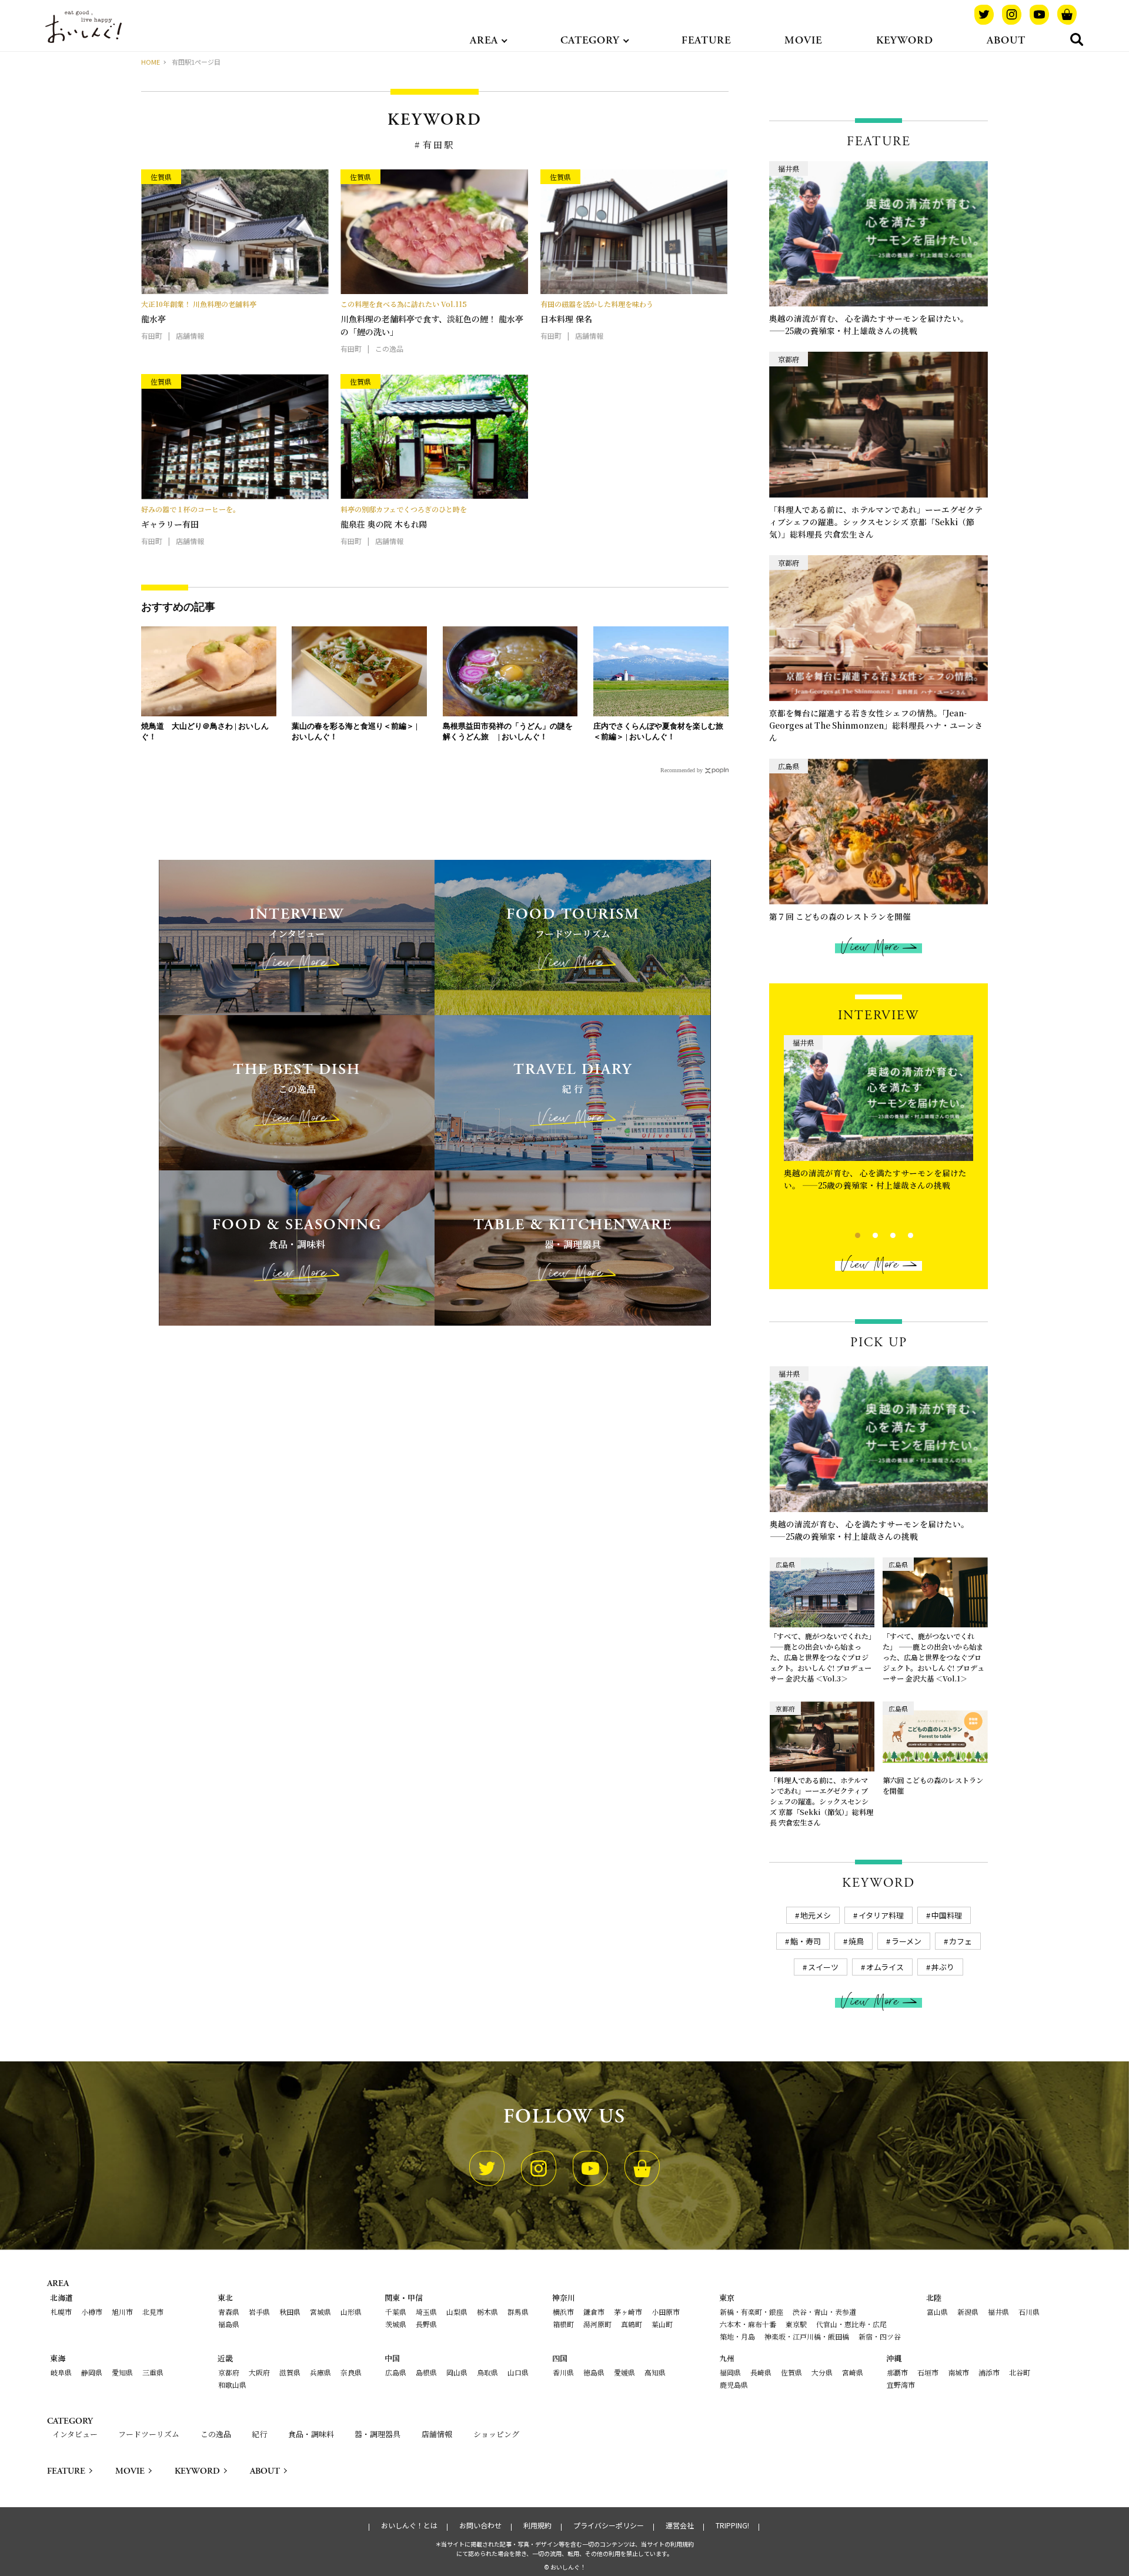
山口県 (518, 2372)
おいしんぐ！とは (409, 2525)
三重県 (153, 2372)
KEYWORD (905, 40)
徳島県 (594, 2372)
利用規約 (537, 2525)
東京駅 (796, 2324)
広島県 (396, 2372)
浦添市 (989, 2372)
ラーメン (906, 1941)
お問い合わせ (480, 2525)
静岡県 (92, 2372)
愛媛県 (624, 2372)
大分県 (822, 2372)
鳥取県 (487, 2372)
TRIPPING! (732, 2525)
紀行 (259, 2434)
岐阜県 (61, 2372)
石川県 (1029, 2312)
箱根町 (563, 2324)
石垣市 (928, 2372)
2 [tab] (865, 1234)
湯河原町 (597, 2324)
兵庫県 (320, 2372)
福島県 (229, 2324)
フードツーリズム (149, 2434)
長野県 (426, 2324)
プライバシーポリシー (609, 2525)
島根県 (426, 2372)
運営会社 (680, 2525)
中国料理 (947, 1915)
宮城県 (320, 2312)
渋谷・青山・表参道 (824, 2312)
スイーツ (823, 1967)
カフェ (961, 1941)
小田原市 (666, 2312)
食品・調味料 (311, 2434)
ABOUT (1006, 40)
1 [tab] (848, 1234)
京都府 (229, 2372)
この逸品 (216, 2434)
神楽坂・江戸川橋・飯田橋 (807, 2336)
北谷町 (1020, 2372)
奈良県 (351, 2372)
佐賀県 (791, 2372)
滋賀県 (290, 2372)
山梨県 (457, 2312)
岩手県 (259, 2312)
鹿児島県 (734, 2385)
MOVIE (803, 40)
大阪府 (259, 2372)
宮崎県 (853, 2372)
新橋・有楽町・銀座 (751, 2312)
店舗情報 (437, 2434)
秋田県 (290, 2312)
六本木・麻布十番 (748, 2324)
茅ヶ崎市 (628, 2312)
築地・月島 (737, 2336)
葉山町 (662, 2324)
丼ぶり (943, 1967)
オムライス (885, 1967)
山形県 (351, 2312)
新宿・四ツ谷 (880, 2336)
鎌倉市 (594, 2312)
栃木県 (487, 2312)
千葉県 (396, 2312)
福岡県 (730, 2372)
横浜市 (563, 2312)
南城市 (958, 2372)
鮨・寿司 (806, 1941)
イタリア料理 (881, 1915)
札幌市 (61, 2312)
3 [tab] (883, 1234)
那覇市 (897, 2372)
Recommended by (682, 770)
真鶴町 (632, 2324)
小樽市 (92, 2312)
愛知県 (122, 2372)
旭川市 (122, 2312)
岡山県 (457, 2372)
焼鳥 (856, 1941)
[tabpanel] (879, 1123)
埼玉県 (426, 2312)
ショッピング (496, 2434)
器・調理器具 (378, 2434)
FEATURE (706, 40)
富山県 (937, 2312)
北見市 (153, 2312)
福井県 (998, 2312)
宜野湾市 (901, 2385)
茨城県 (396, 2324)
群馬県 (518, 2312)
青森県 (229, 2312)
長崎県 (761, 2372)
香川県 (563, 2372)
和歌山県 (232, 2385)
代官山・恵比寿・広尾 (851, 2324)
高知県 (655, 2372)
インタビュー (75, 2434)
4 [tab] (901, 1234)
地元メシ (816, 1915)
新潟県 (968, 2312)
